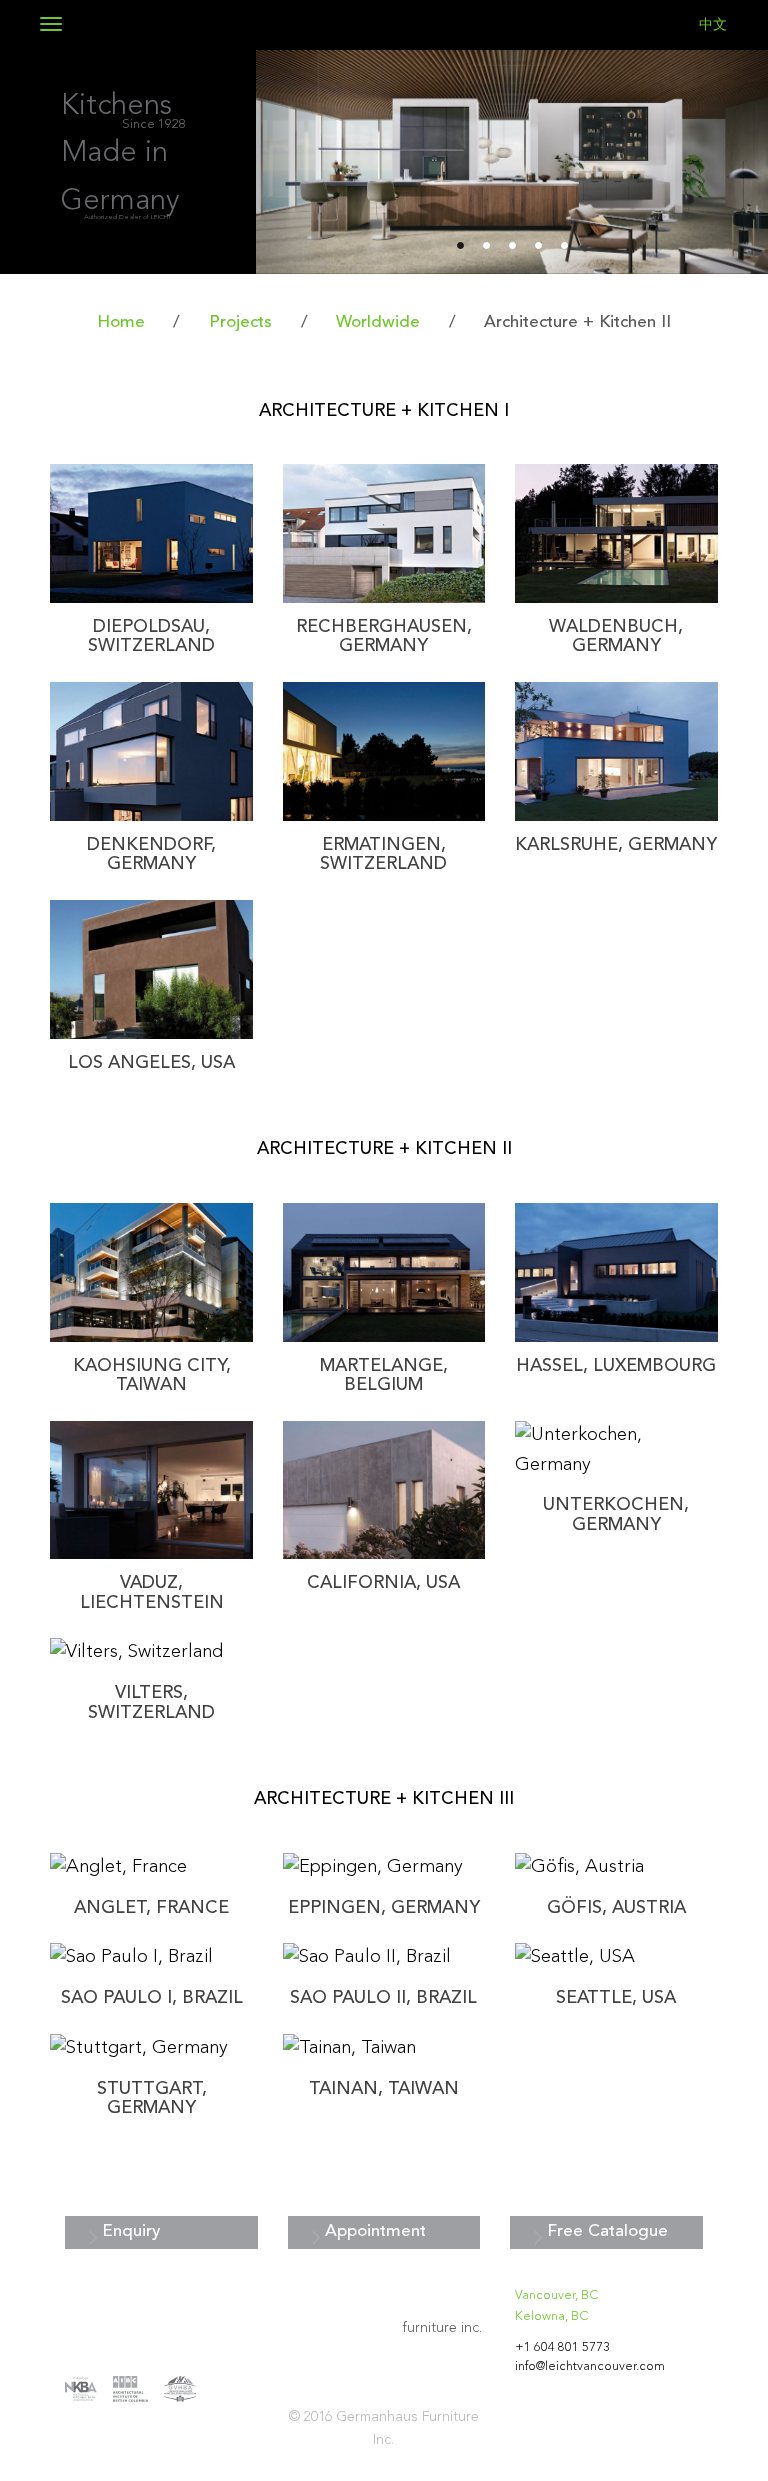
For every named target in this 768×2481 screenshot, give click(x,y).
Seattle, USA (616, 1998)
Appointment (375, 2231)
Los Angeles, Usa (151, 1063)
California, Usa (383, 1583)
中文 (713, 25)
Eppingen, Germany (384, 1908)
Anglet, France (151, 1908)
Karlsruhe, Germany (616, 845)
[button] (294, 162)
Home (121, 322)
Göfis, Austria (616, 1908)
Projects (240, 322)
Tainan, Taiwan (384, 2089)
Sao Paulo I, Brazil (152, 1998)
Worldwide (378, 322)
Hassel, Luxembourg (616, 1366)
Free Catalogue (607, 2231)
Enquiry (131, 2231)
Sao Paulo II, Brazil (383, 1998)
